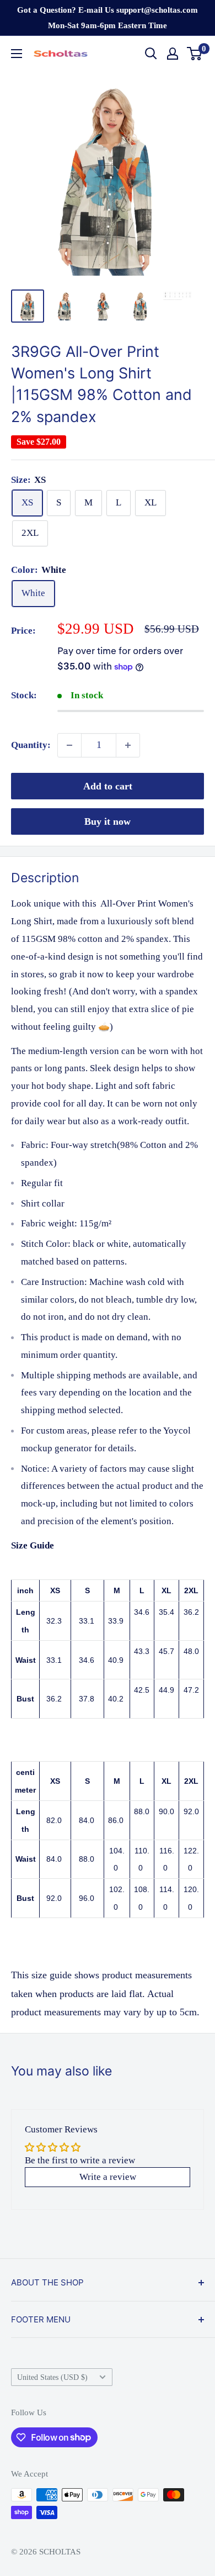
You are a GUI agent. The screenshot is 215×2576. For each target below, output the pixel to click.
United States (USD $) (52, 2377)
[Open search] (151, 54)
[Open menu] (17, 54)
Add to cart (108, 786)
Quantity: (31, 745)
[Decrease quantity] (69, 745)
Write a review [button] (108, 2177)
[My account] (173, 54)
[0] (195, 54)
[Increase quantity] (128, 745)
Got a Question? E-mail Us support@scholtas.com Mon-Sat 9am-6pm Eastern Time (108, 18)
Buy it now (108, 821)
